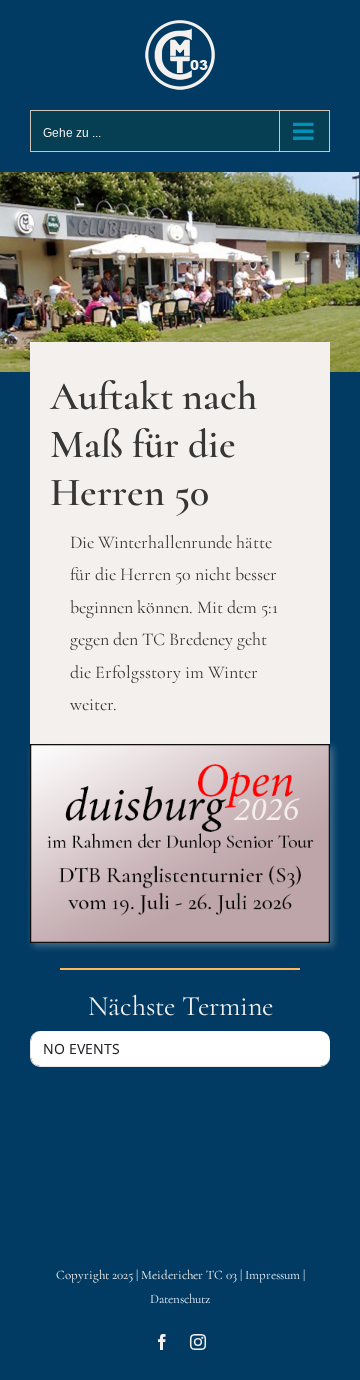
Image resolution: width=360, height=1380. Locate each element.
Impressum (272, 1275)
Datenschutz (180, 1299)
